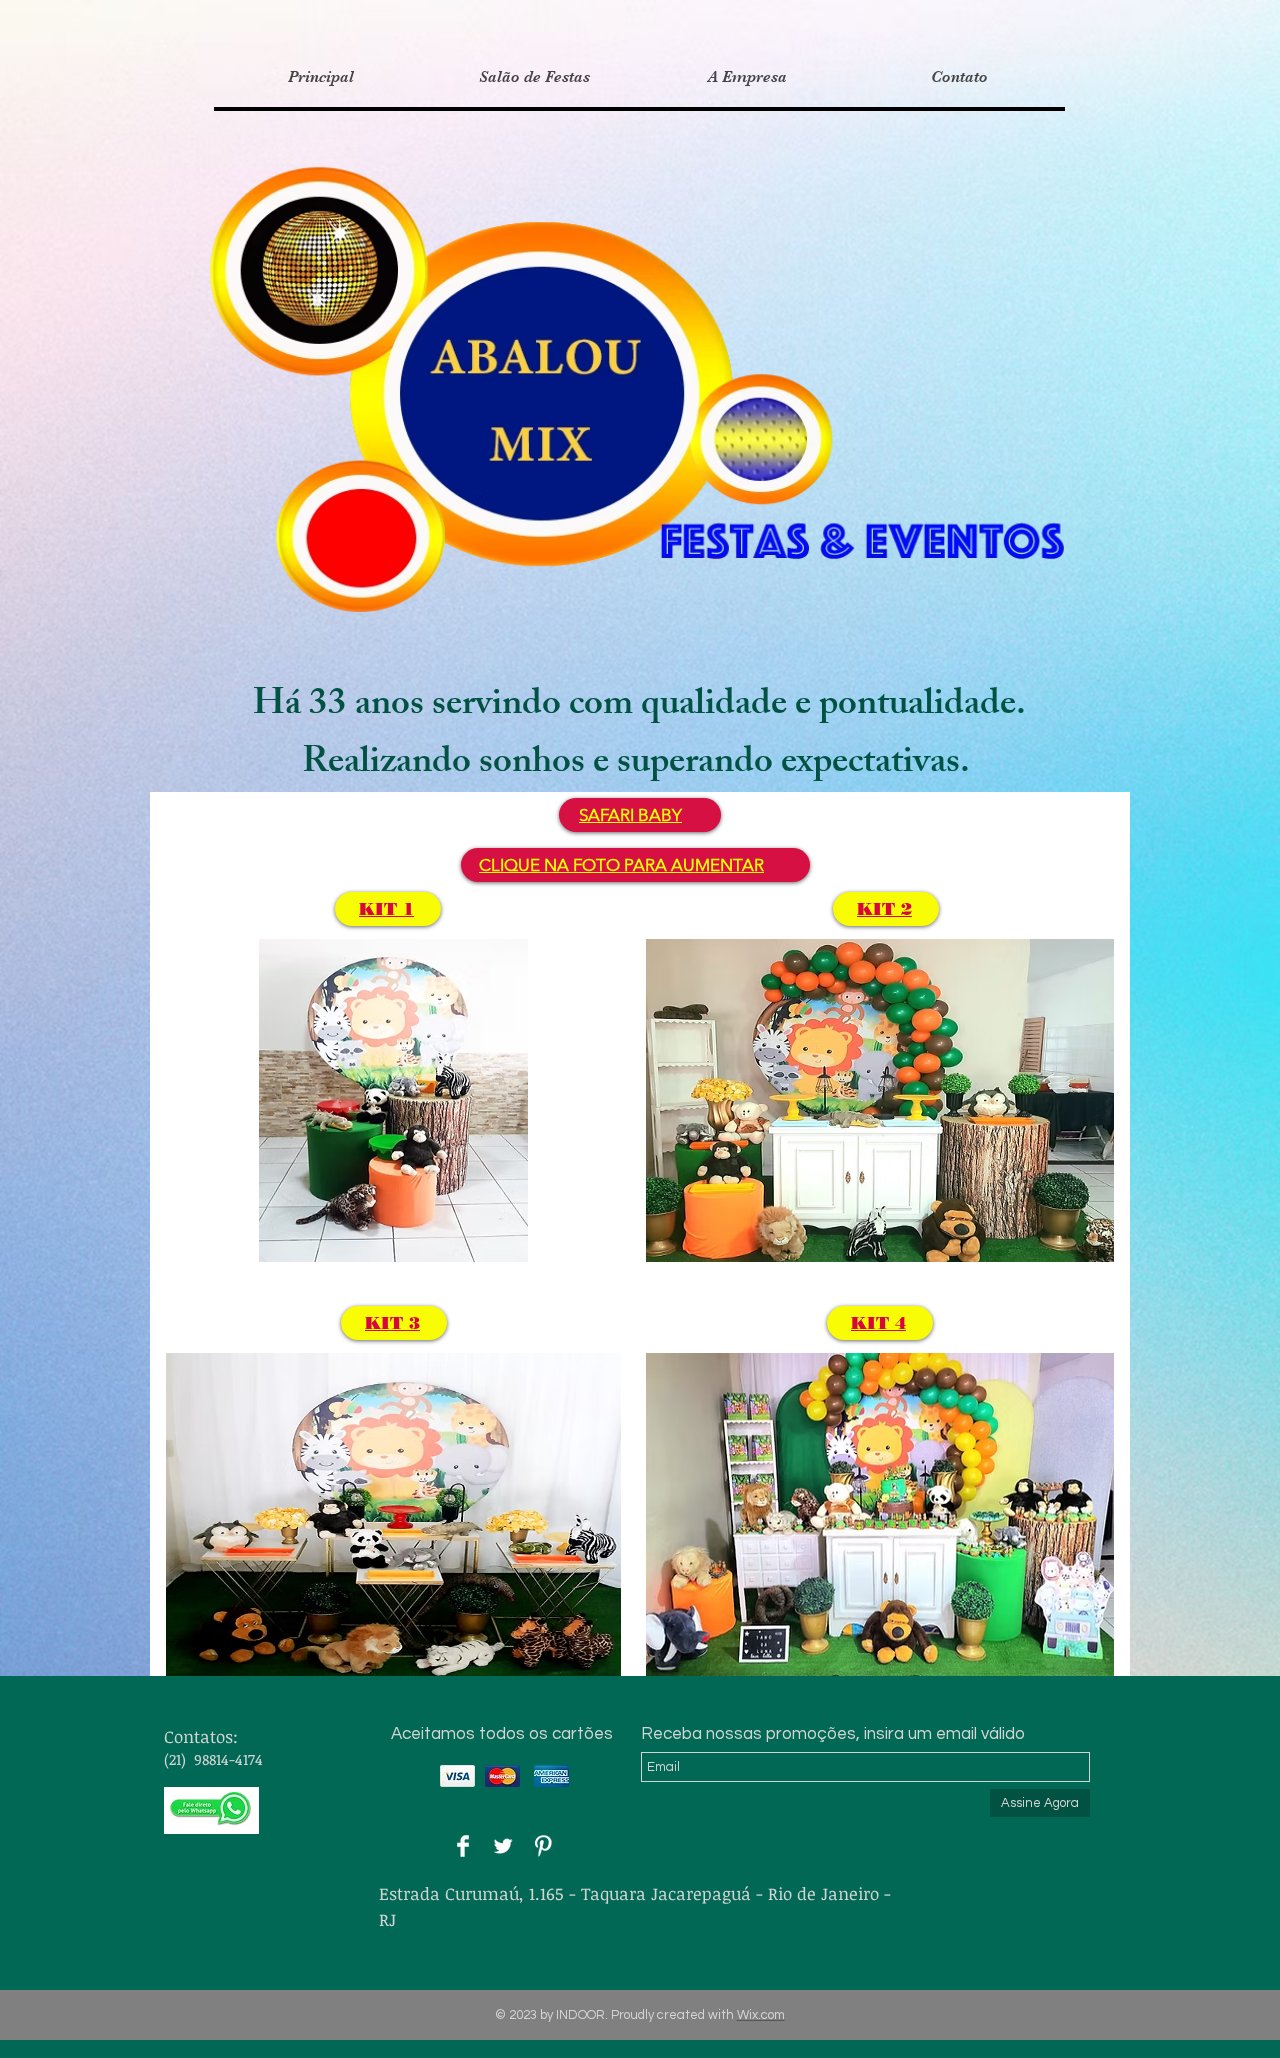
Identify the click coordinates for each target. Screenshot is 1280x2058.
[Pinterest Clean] (543, 1846)
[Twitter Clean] (503, 1846)
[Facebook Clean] (463, 1846)
